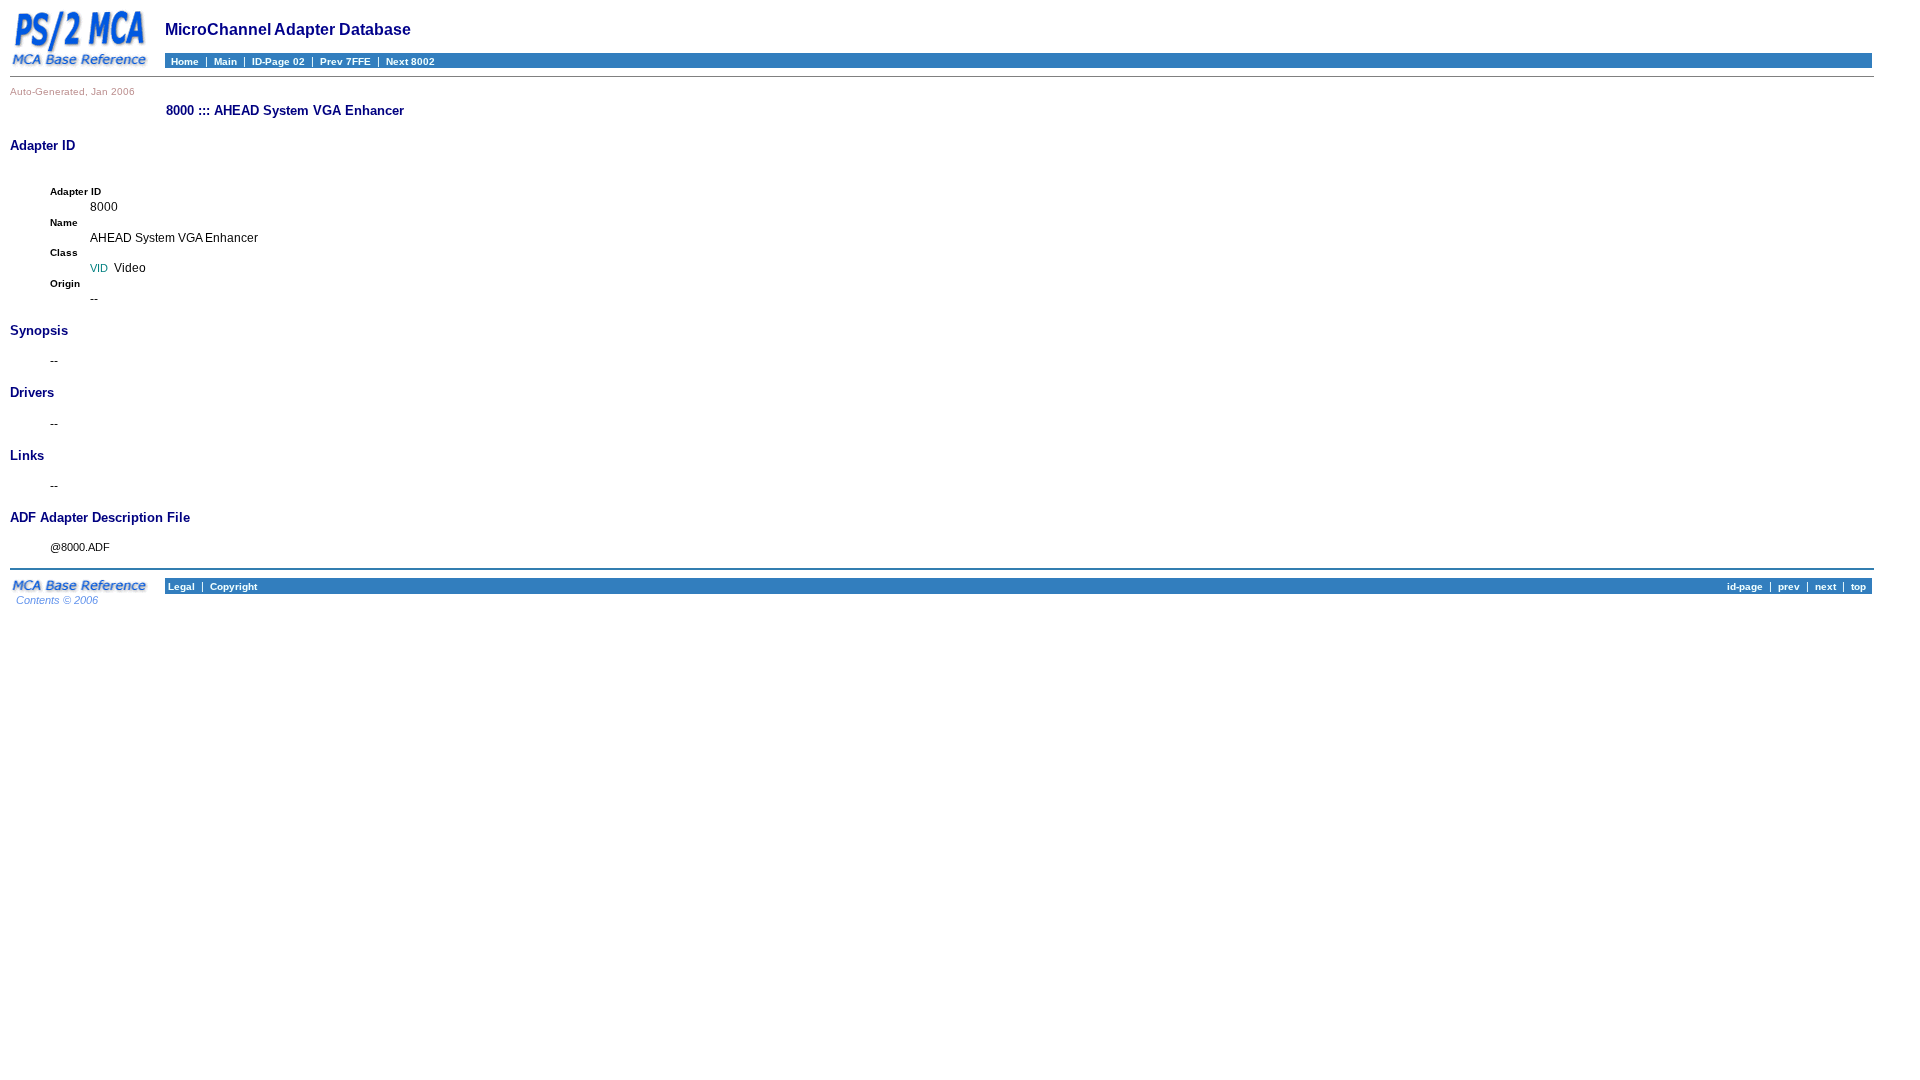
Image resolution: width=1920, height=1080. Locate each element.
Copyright (233, 586)
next (1825, 586)
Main (225, 61)
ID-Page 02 (278, 61)
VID (99, 268)
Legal (180, 586)
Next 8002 (410, 61)
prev (1789, 586)
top (1858, 586)
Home (182, 61)
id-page (1745, 586)
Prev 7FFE (345, 61)
